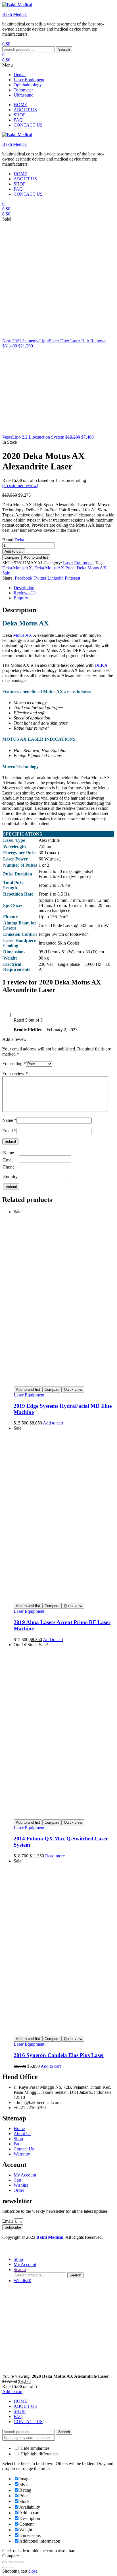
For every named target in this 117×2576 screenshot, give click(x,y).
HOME (20, 2401)
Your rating (14, 1064)
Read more (55, 1856)
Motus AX (23, 635)
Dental (20, 75)
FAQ (18, 2416)
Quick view (73, 1390)
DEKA (101, 665)
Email (9, 1131)
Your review (15, 1074)
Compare (12, 557)
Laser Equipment (29, 80)
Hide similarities (34, 2448)
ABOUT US (25, 2406)
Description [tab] (24, 588)
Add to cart (14, 551)
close (33, 2571)
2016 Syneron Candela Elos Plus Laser (59, 2055)
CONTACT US (28, 2422)
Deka (19, 540)
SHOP (20, 2411)
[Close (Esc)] (22, 2562)
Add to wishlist (36, 557)
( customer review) (20, 485)
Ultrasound (24, 95)
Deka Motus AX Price (54, 568)
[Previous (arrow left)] (5, 2568)
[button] (58, 65)
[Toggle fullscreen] (10, 2562)
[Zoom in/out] (5, 2562)
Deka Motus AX (17, 568)
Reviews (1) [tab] (25, 593)
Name (9, 1120)
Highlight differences (39, 2454)
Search (64, 49)
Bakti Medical (15, 14)
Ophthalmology (28, 85)
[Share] (16, 2562)
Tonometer (23, 90)
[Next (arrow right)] (10, 2568)
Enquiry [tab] (21, 598)
